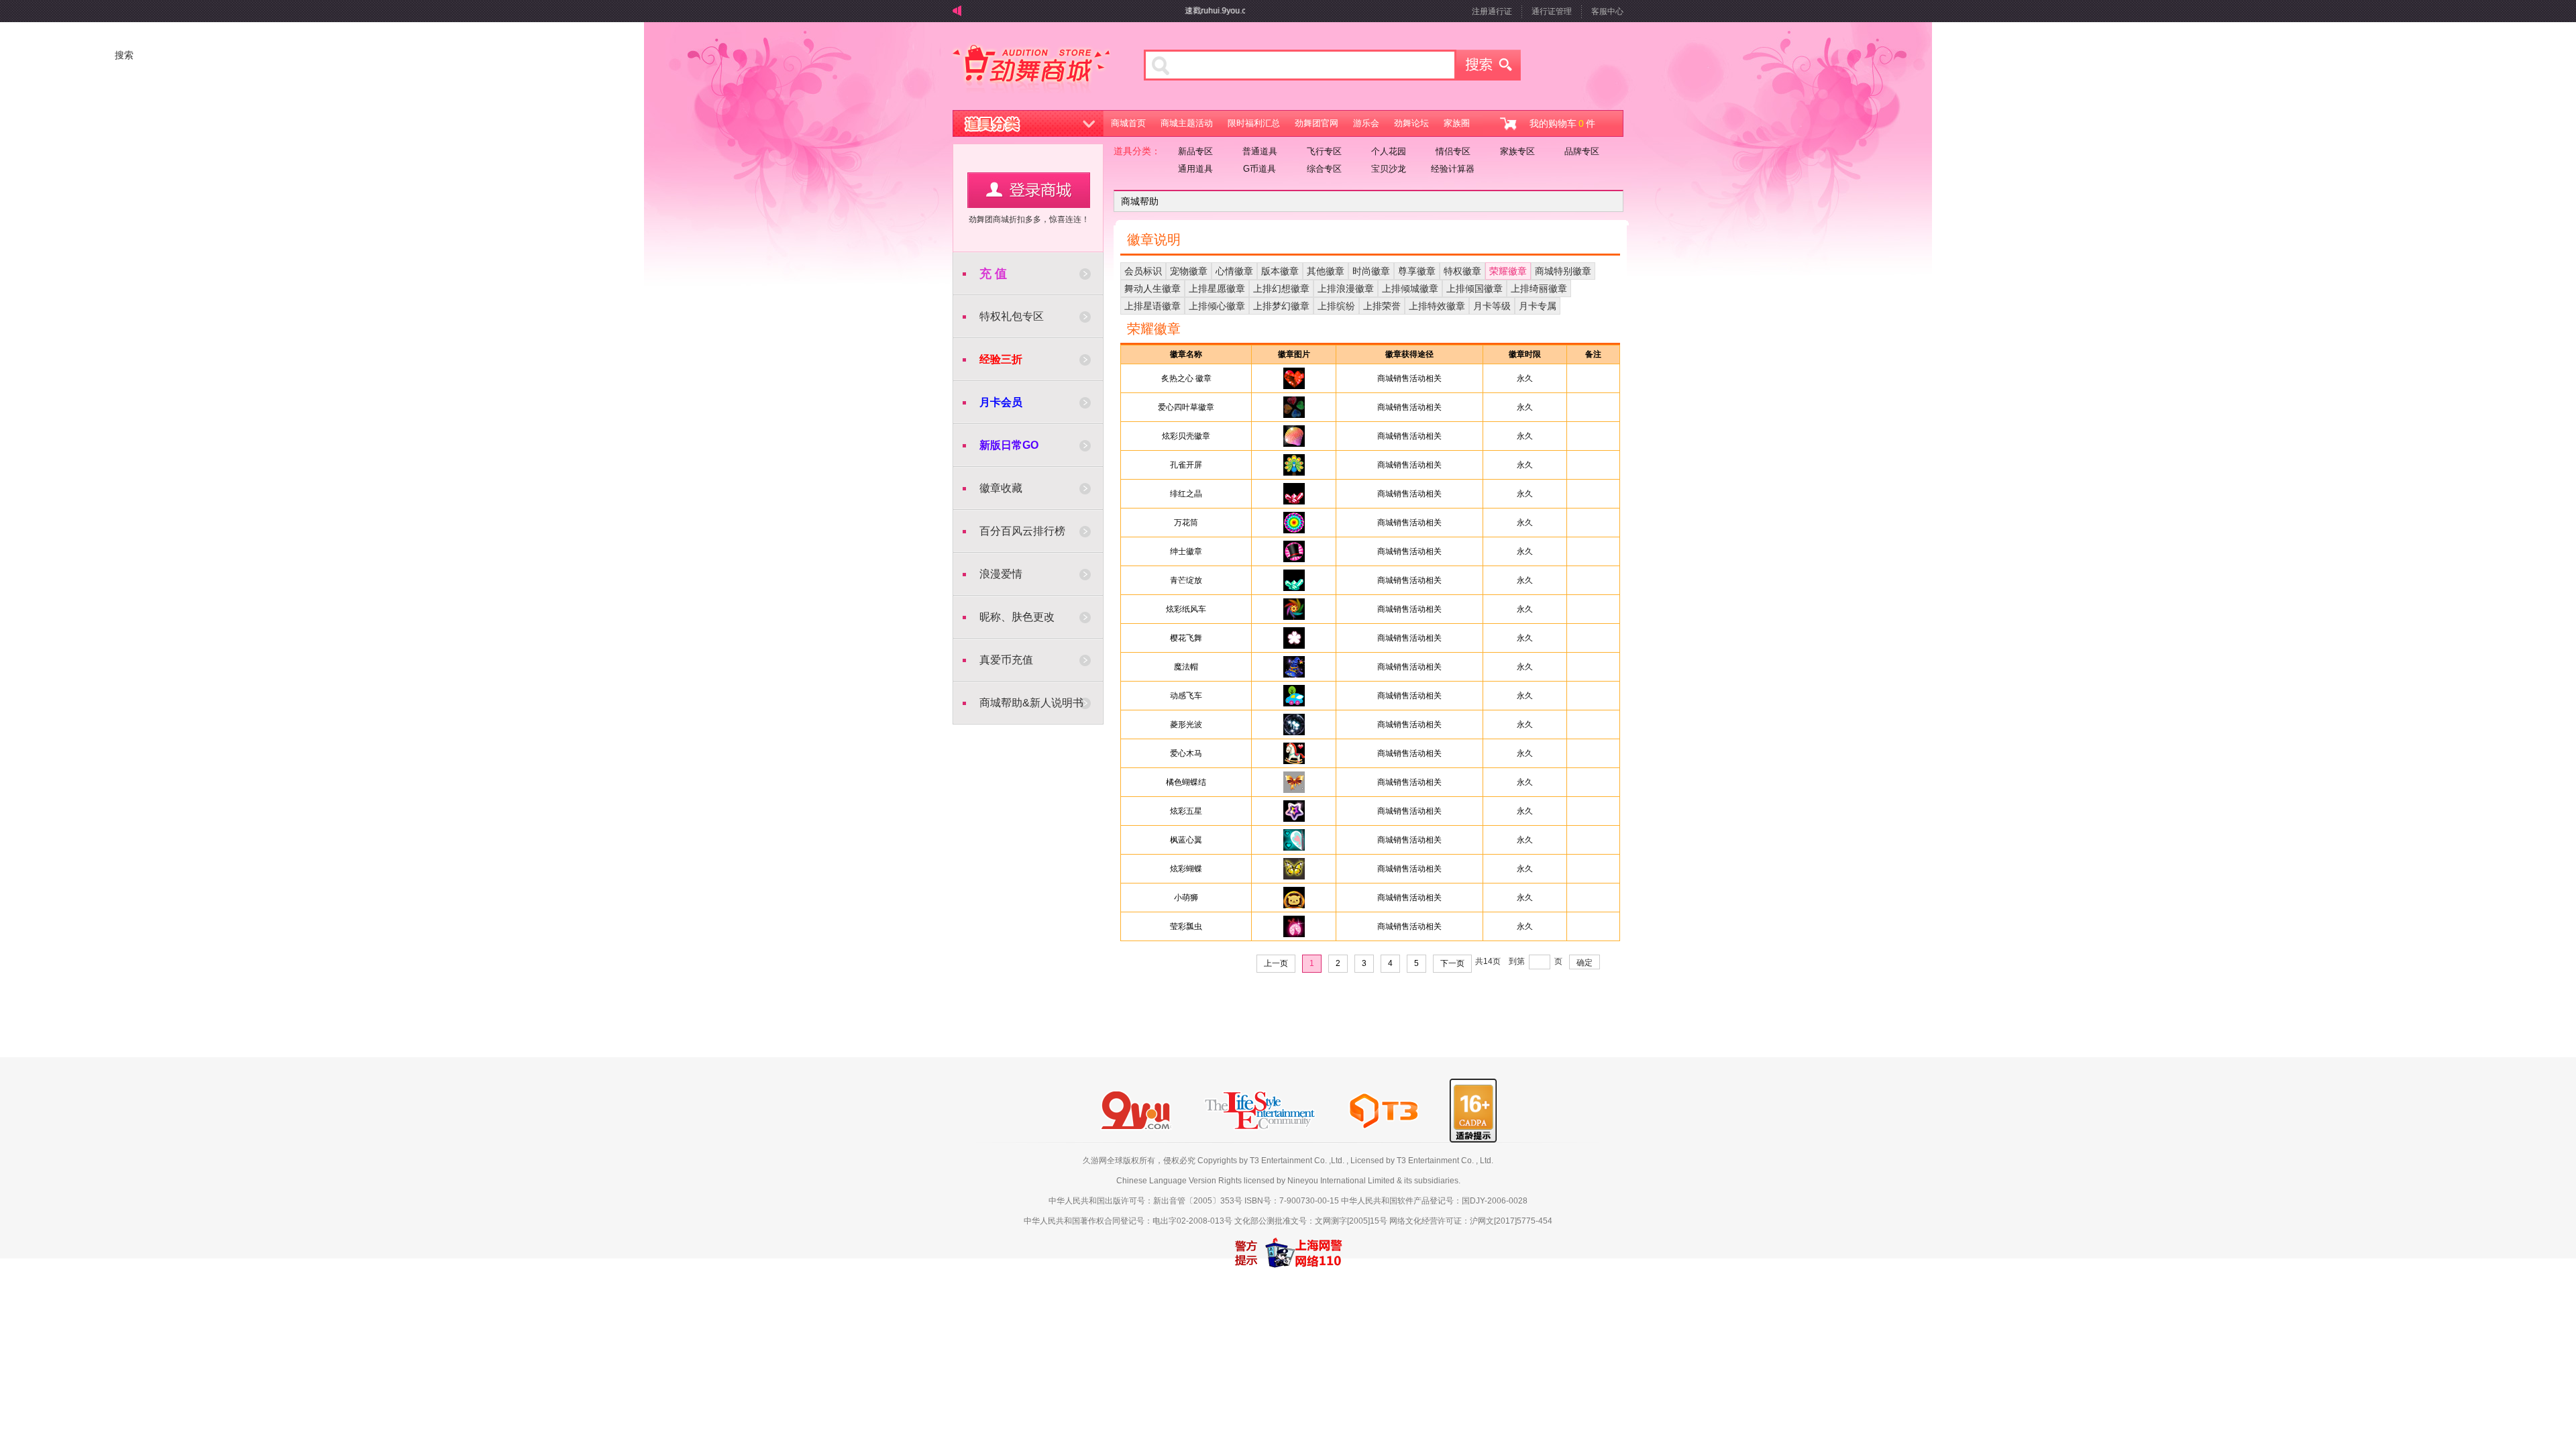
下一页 (1452, 963)
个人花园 (1389, 151)
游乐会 (1366, 123)
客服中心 (1607, 11)
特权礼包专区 (1012, 316)
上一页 (1276, 963)
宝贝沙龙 (1389, 169)
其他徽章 (1326, 271)
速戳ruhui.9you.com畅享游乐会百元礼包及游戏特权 (1240, 11)
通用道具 (1195, 169)
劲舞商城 (1031, 70)
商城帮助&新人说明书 (1031, 703)
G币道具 (1259, 169)
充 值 (993, 274)
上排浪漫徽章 (1346, 288)
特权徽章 (1462, 271)
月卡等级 (1492, 306)
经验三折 (1001, 359)
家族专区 (1517, 151)
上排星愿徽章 (1217, 288)
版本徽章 (1280, 271)
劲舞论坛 (1411, 123)
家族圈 (1457, 123)
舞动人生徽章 (1152, 288)
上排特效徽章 (1437, 306)
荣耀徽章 (1508, 271)
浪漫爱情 (1001, 574)
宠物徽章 (1189, 271)
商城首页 (1128, 123)
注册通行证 (1492, 11)
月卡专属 (1538, 306)
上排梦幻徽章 (1281, 306)
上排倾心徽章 (1217, 306)
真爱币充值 (1006, 660)
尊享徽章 (1417, 271)
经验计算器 (1453, 169)
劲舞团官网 (1317, 123)
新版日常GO (1009, 445)
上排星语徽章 (1152, 306)
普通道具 (1260, 151)
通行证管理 (1552, 11)
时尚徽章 (1371, 271)
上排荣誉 (1382, 306)
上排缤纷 (1336, 306)
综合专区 (1324, 169)
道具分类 (1028, 123)
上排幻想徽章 (1281, 288)
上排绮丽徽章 (1539, 288)
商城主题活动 (1187, 123)
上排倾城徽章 (1410, 288)
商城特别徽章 (1563, 271)
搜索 (1489, 65)
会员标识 (1143, 271)
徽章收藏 (1001, 488)
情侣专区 (1453, 151)
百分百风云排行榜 (1022, 531)
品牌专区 (1582, 151)
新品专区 (1195, 151)
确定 (1585, 963)
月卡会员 (1001, 402)
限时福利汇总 (1254, 123)
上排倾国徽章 (1474, 288)
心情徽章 (1234, 271)
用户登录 (1029, 190)
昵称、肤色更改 (1017, 617)
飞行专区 (1324, 151)
